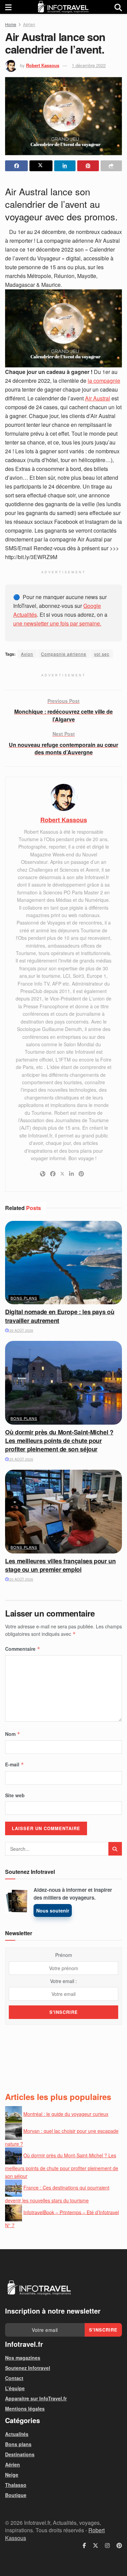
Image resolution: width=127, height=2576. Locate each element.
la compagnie (104, 381)
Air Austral (98, 398)
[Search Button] (118, 7)
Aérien (29, 24)
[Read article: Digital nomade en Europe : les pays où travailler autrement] (63, 1263)
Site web (15, 1795)
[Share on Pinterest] (88, 166)
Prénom (64, 1955)
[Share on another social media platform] (111, 166)
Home (11, 24)
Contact (14, 2378)
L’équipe (15, 2388)
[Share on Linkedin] (65, 166)
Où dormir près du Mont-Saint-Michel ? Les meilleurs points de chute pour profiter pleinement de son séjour (59, 1441)
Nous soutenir (53, 1910)
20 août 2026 (21, 1579)
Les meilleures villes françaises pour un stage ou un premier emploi (60, 1565)
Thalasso (16, 2485)
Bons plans (24, 1298)
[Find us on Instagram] (107, 2545)
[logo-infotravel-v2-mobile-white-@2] (39, 2288)
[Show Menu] (8, 7)
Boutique (16, 2495)
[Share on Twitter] (41, 166)
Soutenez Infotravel (28, 2368)
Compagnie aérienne (64, 654)
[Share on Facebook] (16, 166)
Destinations (20, 2454)
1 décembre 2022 (89, 65)
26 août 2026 (21, 1330)
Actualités (17, 2434)
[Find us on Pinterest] (119, 2545)
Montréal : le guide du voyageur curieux (66, 2114)
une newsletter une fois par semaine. (57, 623)
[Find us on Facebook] (84, 2545)
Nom (13, 1734)
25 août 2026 (21, 1459)
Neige (12, 2475)
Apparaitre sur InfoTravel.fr (36, 2398)
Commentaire (23, 1649)
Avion (27, 654)
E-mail (15, 1764)
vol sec (102, 654)
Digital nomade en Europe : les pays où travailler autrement (60, 1316)
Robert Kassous (43, 65)
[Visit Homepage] (63, 7)
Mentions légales (25, 2409)
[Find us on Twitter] (96, 2545)
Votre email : (63, 1981)
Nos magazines (23, 2358)
